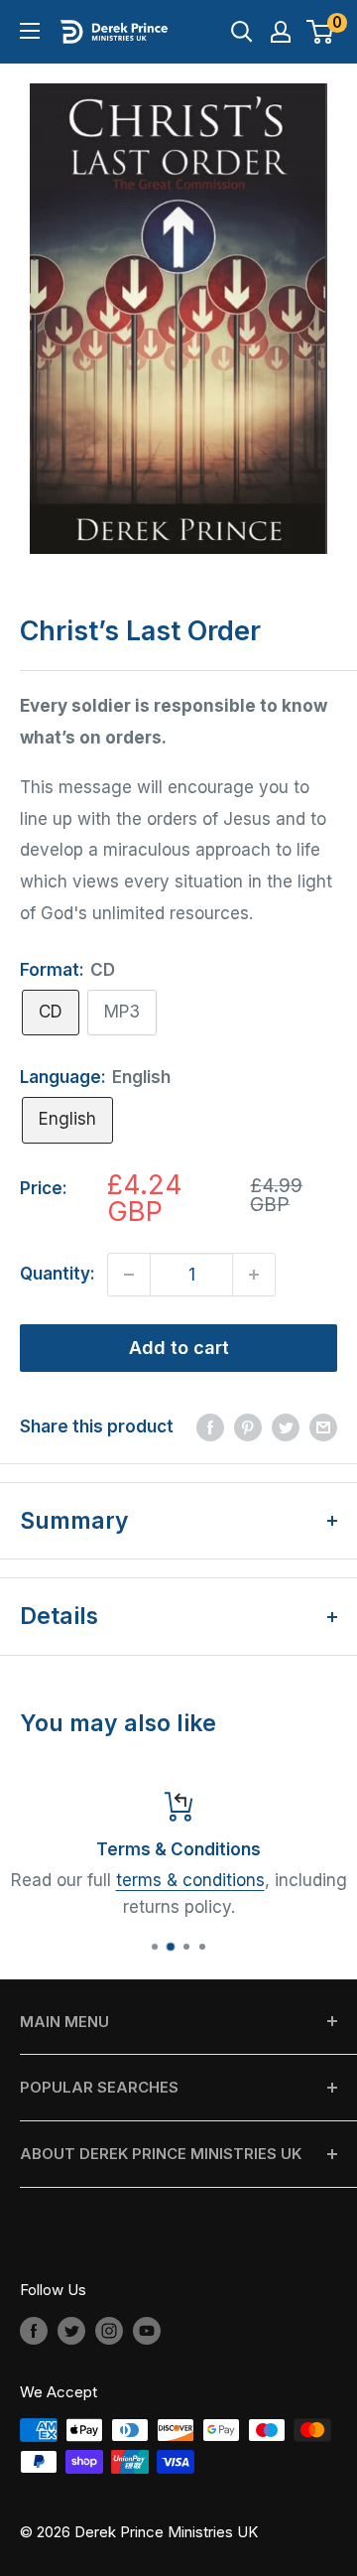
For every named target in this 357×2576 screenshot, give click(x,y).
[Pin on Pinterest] (248, 1427)
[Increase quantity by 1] (254, 1275)
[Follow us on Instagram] (109, 2330)
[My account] (281, 32)
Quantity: (58, 1274)
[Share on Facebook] (210, 1427)
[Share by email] (323, 1427)
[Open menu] (30, 31)
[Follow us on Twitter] (71, 2330)
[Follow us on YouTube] (147, 2330)
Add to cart (179, 1348)
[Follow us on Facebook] (34, 2330)
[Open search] (242, 32)
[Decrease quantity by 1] (129, 1275)
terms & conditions (190, 1880)
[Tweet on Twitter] (286, 1427)
